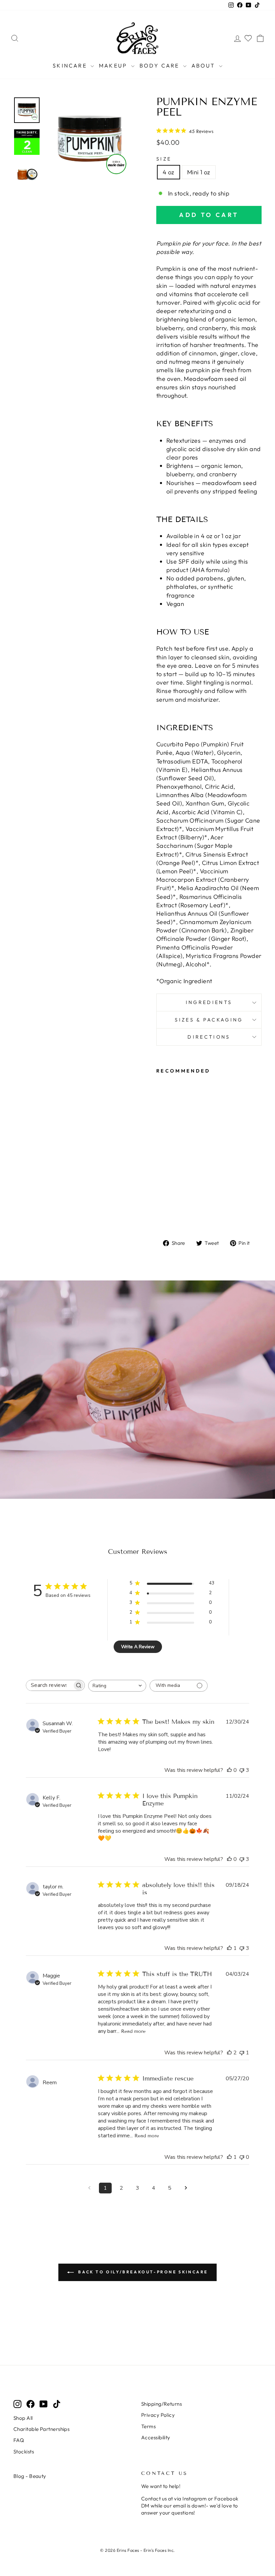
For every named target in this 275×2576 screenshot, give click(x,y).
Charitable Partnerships (41, 2429)
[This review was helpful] (229, 2053)
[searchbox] (49, 1685)
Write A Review (138, 1647)
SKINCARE (71, 66)
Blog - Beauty (30, 2476)
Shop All (23, 2418)
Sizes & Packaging (209, 1020)
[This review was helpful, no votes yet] (229, 1770)
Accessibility (156, 2437)
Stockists (24, 2452)
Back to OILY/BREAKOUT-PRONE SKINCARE (142, 2272)
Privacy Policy (158, 2415)
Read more (133, 2031)
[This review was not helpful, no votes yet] (242, 2157)
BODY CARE (160, 66)
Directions (209, 1037)
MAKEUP (114, 66)
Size (164, 159)
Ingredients (209, 1002)
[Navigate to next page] (186, 2188)
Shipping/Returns (161, 2404)
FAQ (19, 2440)
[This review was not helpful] (242, 1770)
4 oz (169, 172)
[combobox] (117, 1686)
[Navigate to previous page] (89, 2188)
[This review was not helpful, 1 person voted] (242, 2053)
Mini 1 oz (199, 172)
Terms (148, 2426)
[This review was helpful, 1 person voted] (229, 1948)
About (204, 66)
